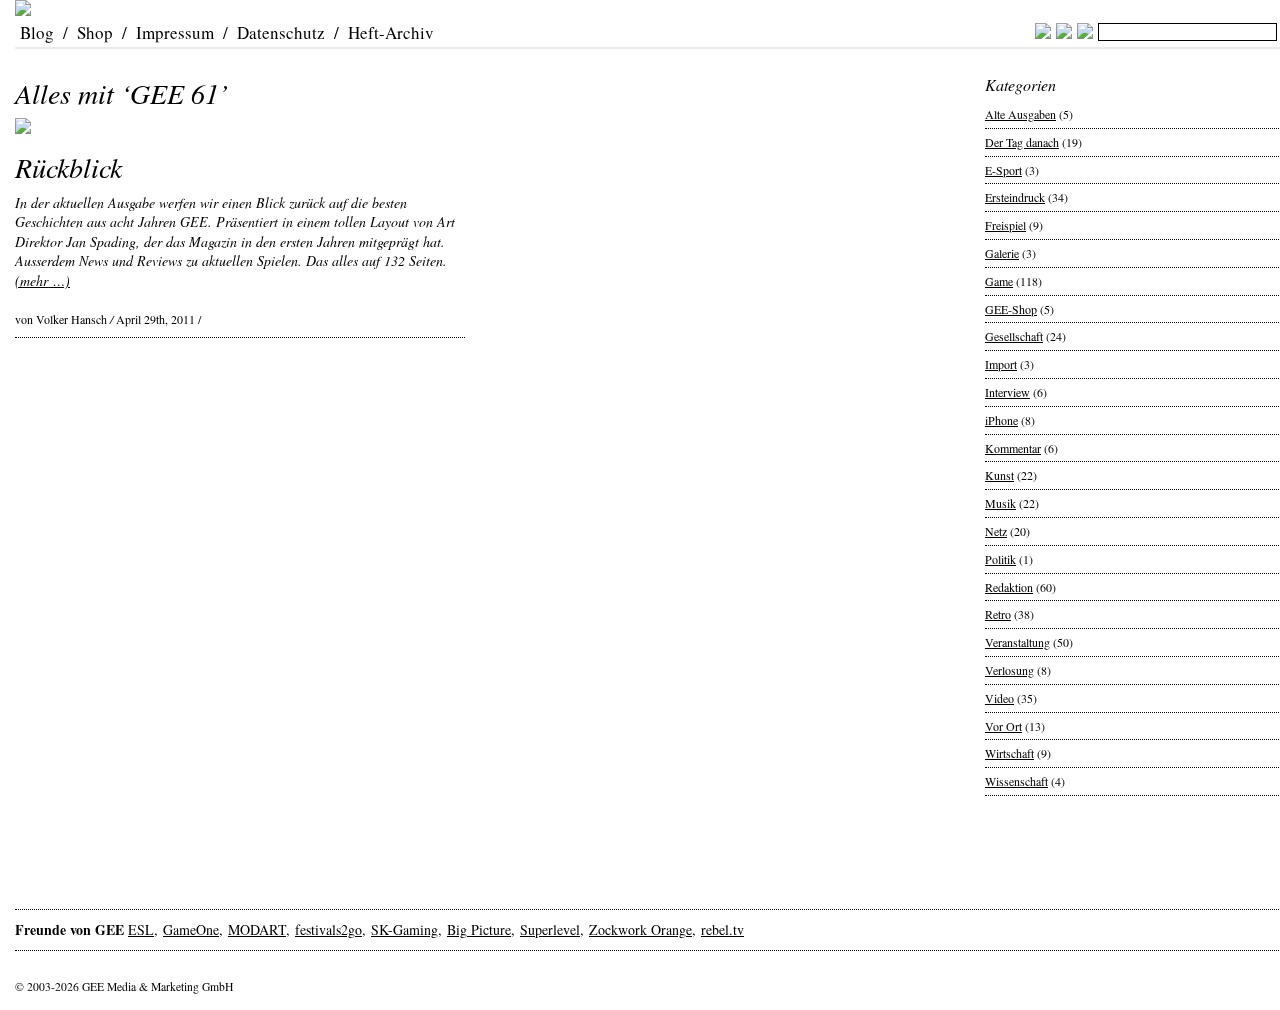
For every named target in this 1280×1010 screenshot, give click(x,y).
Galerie (1002, 253)
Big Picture (479, 929)
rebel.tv (722, 929)
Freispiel (1005, 225)
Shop (95, 32)
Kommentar (1013, 448)
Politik (1000, 559)
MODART (257, 929)
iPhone (1001, 420)
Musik (1000, 503)
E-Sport (1003, 170)
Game (999, 281)
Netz (996, 531)
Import (1001, 364)
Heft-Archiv (391, 32)
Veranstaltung (1017, 642)
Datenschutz (281, 32)
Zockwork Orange (640, 929)
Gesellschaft (1014, 336)
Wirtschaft (1009, 753)
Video (999, 698)
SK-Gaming (404, 929)
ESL (141, 929)
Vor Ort (1003, 726)
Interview (1007, 392)
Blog (37, 32)
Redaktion (1009, 587)
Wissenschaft (1016, 781)
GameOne (191, 929)
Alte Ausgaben (1020, 114)
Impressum (175, 32)
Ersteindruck (1015, 197)
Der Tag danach (1022, 142)
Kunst (999, 475)
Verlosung (1009, 670)
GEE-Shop (1011, 309)
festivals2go (328, 929)
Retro (998, 614)
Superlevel (550, 929)
